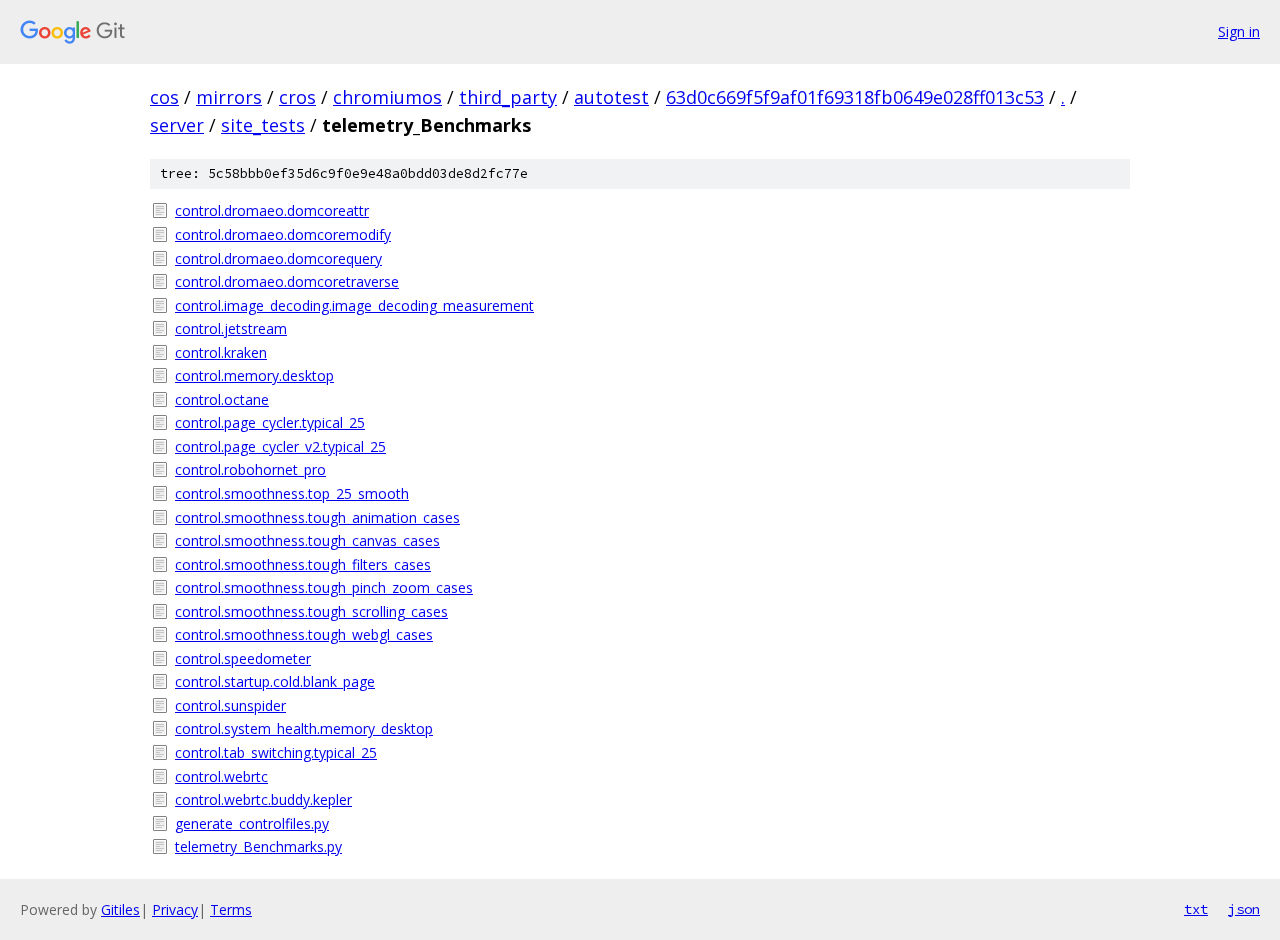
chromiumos (387, 97)
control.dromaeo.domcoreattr (272, 210)
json (1244, 909)
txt (1196, 909)
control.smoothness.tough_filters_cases (303, 564)
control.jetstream (231, 328)
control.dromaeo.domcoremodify (283, 234)
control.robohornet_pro (250, 469)
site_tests (263, 125)
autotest (611, 97)
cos (164, 97)
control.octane (222, 399)
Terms (231, 909)
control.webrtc (221, 776)
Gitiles (120, 909)
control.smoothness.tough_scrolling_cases (311, 611)
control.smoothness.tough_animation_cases (317, 517)
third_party (508, 97)
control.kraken (221, 352)
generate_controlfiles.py (252, 823)
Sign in (1239, 31)
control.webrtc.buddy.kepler (263, 799)
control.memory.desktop (254, 375)
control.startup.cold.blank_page (275, 681)
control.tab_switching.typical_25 (276, 752)
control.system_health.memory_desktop (304, 728)
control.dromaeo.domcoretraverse (287, 281)
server (177, 125)
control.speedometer (243, 658)
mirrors (229, 97)
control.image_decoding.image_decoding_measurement (354, 305)
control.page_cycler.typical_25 (270, 422)
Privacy (175, 909)
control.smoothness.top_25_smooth (292, 493)
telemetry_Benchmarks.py (258, 846)
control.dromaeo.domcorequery (278, 258)
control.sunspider (230, 705)
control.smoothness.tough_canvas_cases (307, 540)
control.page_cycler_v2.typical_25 (280, 446)
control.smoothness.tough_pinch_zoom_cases (324, 587)
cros (297, 97)
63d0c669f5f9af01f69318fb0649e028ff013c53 (855, 97)
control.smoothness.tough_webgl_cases (304, 634)
